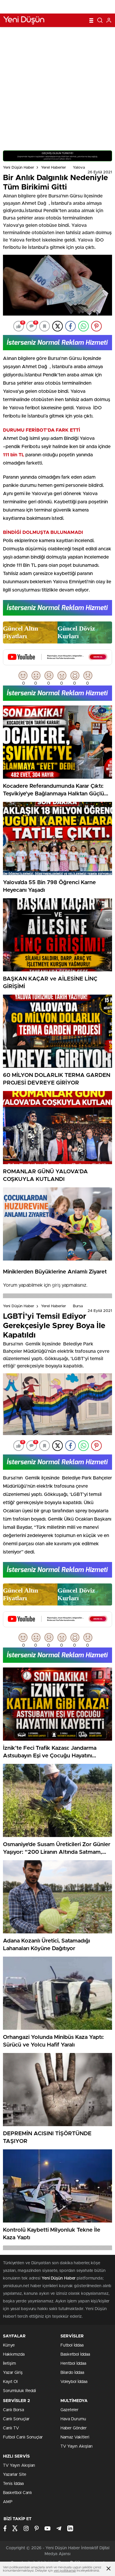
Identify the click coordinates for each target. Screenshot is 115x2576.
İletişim (9, 2364)
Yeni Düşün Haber (19, 168)
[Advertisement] (57, 87)
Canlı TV (11, 2428)
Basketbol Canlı (17, 2493)
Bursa (78, 1306)
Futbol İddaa (72, 2345)
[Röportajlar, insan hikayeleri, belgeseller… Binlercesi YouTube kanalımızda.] (57, 663)
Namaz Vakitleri (75, 2437)
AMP (8, 2502)
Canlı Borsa (13, 2410)
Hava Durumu (73, 2419)
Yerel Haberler (54, 168)
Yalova (79, 168)
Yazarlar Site (15, 2475)
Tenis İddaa (13, 2484)
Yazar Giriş (13, 2373)
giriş (56, 1285)
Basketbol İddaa (75, 2354)
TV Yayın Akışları (77, 2446)
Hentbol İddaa (73, 2364)
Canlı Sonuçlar (16, 2419)
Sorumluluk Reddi (19, 2391)
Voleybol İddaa (74, 2382)
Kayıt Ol (10, 2382)
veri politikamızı (65, 2571)
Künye (9, 2345)
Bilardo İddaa (72, 2373)
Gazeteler (69, 2410)
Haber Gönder (74, 2428)
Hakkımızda (14, 2354)
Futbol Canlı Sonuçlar (23, 2437)
